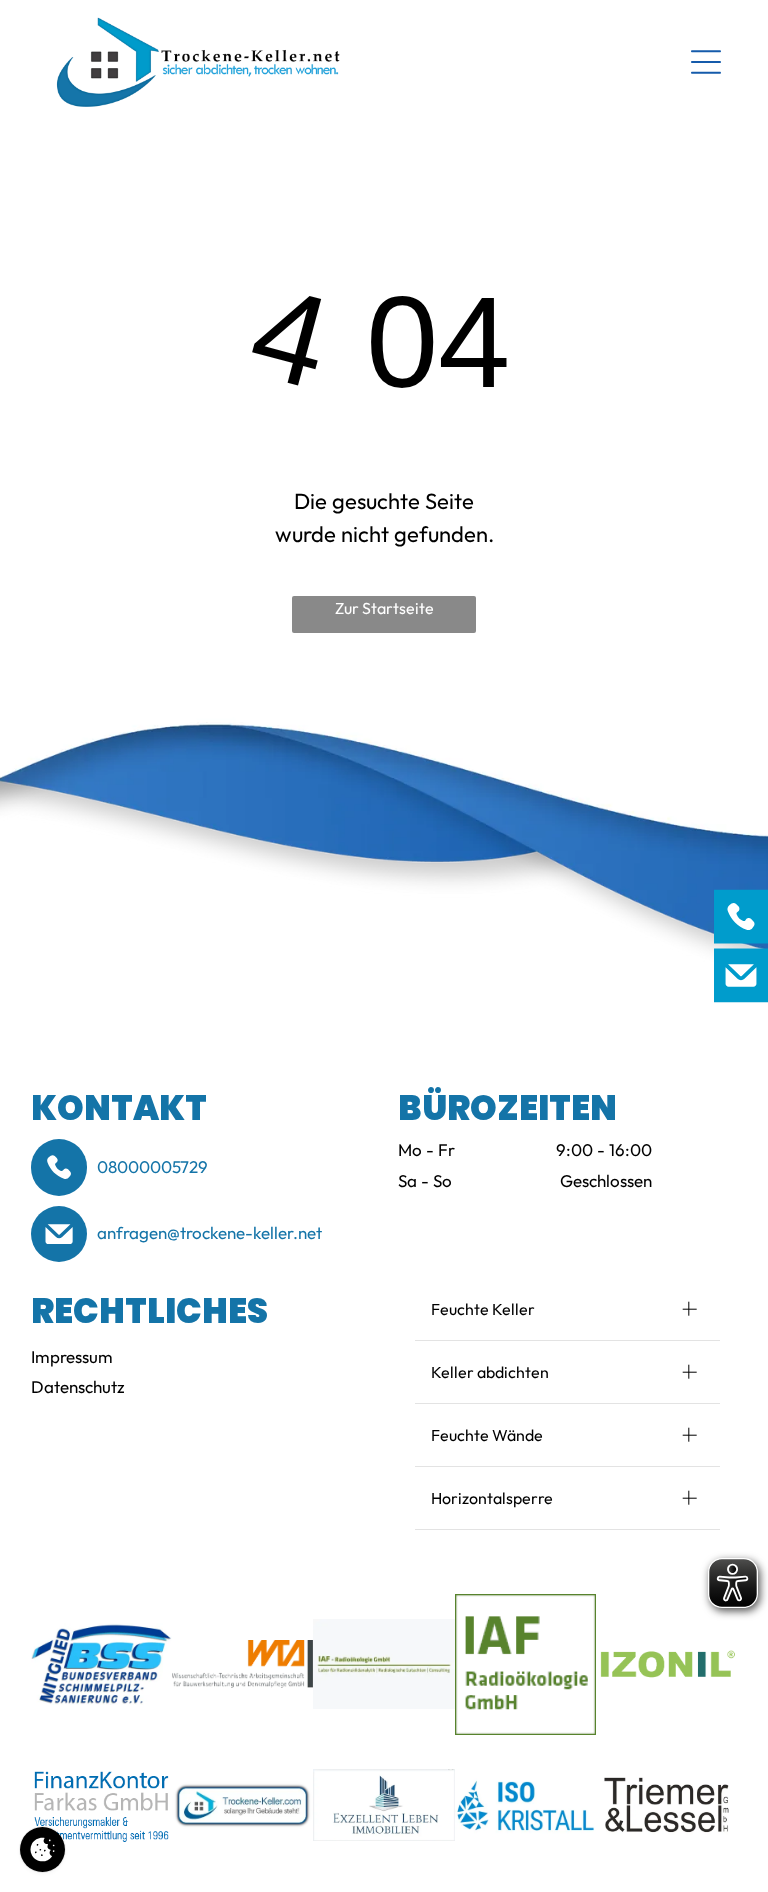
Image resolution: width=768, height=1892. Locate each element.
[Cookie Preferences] (42, 1849)
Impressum (72, 1356)
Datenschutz (78, 1386)
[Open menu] (706, 62)
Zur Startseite (384, 608)
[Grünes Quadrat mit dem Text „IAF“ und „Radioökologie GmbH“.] (525, 1664)
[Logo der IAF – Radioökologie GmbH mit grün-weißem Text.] (383, 1664)
